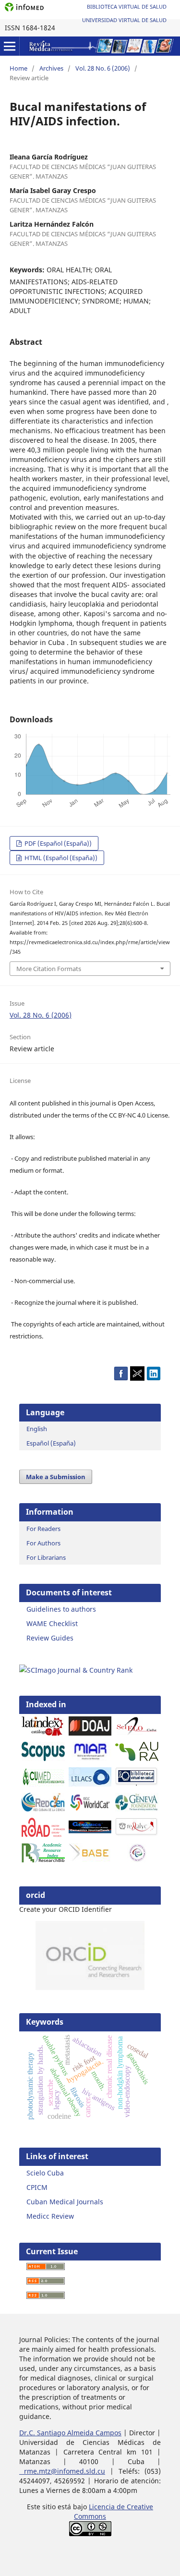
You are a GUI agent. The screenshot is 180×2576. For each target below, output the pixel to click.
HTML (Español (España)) (60, 858)
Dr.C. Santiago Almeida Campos (70, 2433)
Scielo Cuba (45, 2173)
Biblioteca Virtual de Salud (127, 6)
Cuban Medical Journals (65, 2202)
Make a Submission (56, 1477)
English (37, 1429)
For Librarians (46, 1557)
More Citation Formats (49, 969)
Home (18, 68)
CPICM (37, 2187)
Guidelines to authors (61, 1609)
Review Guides (50, 1638)
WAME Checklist (52, 1623)
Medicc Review (50, 2216)
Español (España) (51, 1443)
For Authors (43, 1543)
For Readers (43, 1529)
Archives (51, 68)
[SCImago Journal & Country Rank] (76, 1670)
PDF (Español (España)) (57, 843)
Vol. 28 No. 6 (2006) (103, 68)
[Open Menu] (10, 46)
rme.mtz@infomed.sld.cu (62, 2471)
